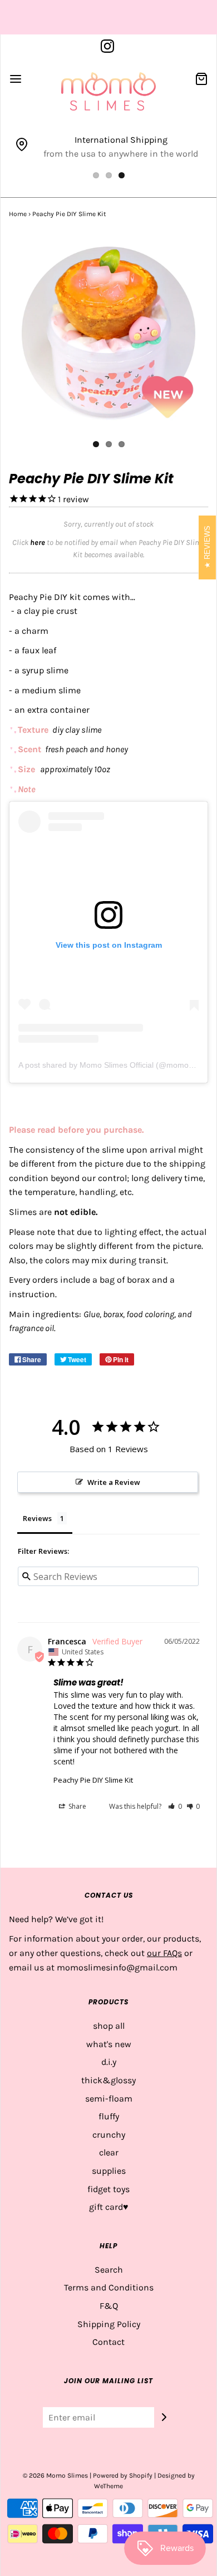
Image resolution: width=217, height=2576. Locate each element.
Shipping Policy (109, 2324)
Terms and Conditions (109, 2287)
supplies (109, 2171)
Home (18, 214)
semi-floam (109, 2099)
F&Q (109, 2306)
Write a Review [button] (114, 1482)
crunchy (109, 2135)
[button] (175, 1806)
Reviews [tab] (37, 1518)
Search (109, 2270)
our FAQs (164, 1953)
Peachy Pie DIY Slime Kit (93, 1780)
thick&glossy (108, 2080)
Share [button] (77, 1806)
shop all (109, 2026)
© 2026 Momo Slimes (55, 2475)
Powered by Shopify (123, 2475)
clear (109, 2152)
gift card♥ (109, 2207)
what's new (109, 2044)
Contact (108, 2342)
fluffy (109, 2116)
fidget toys (108, 2189)
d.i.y (109, 2062)
